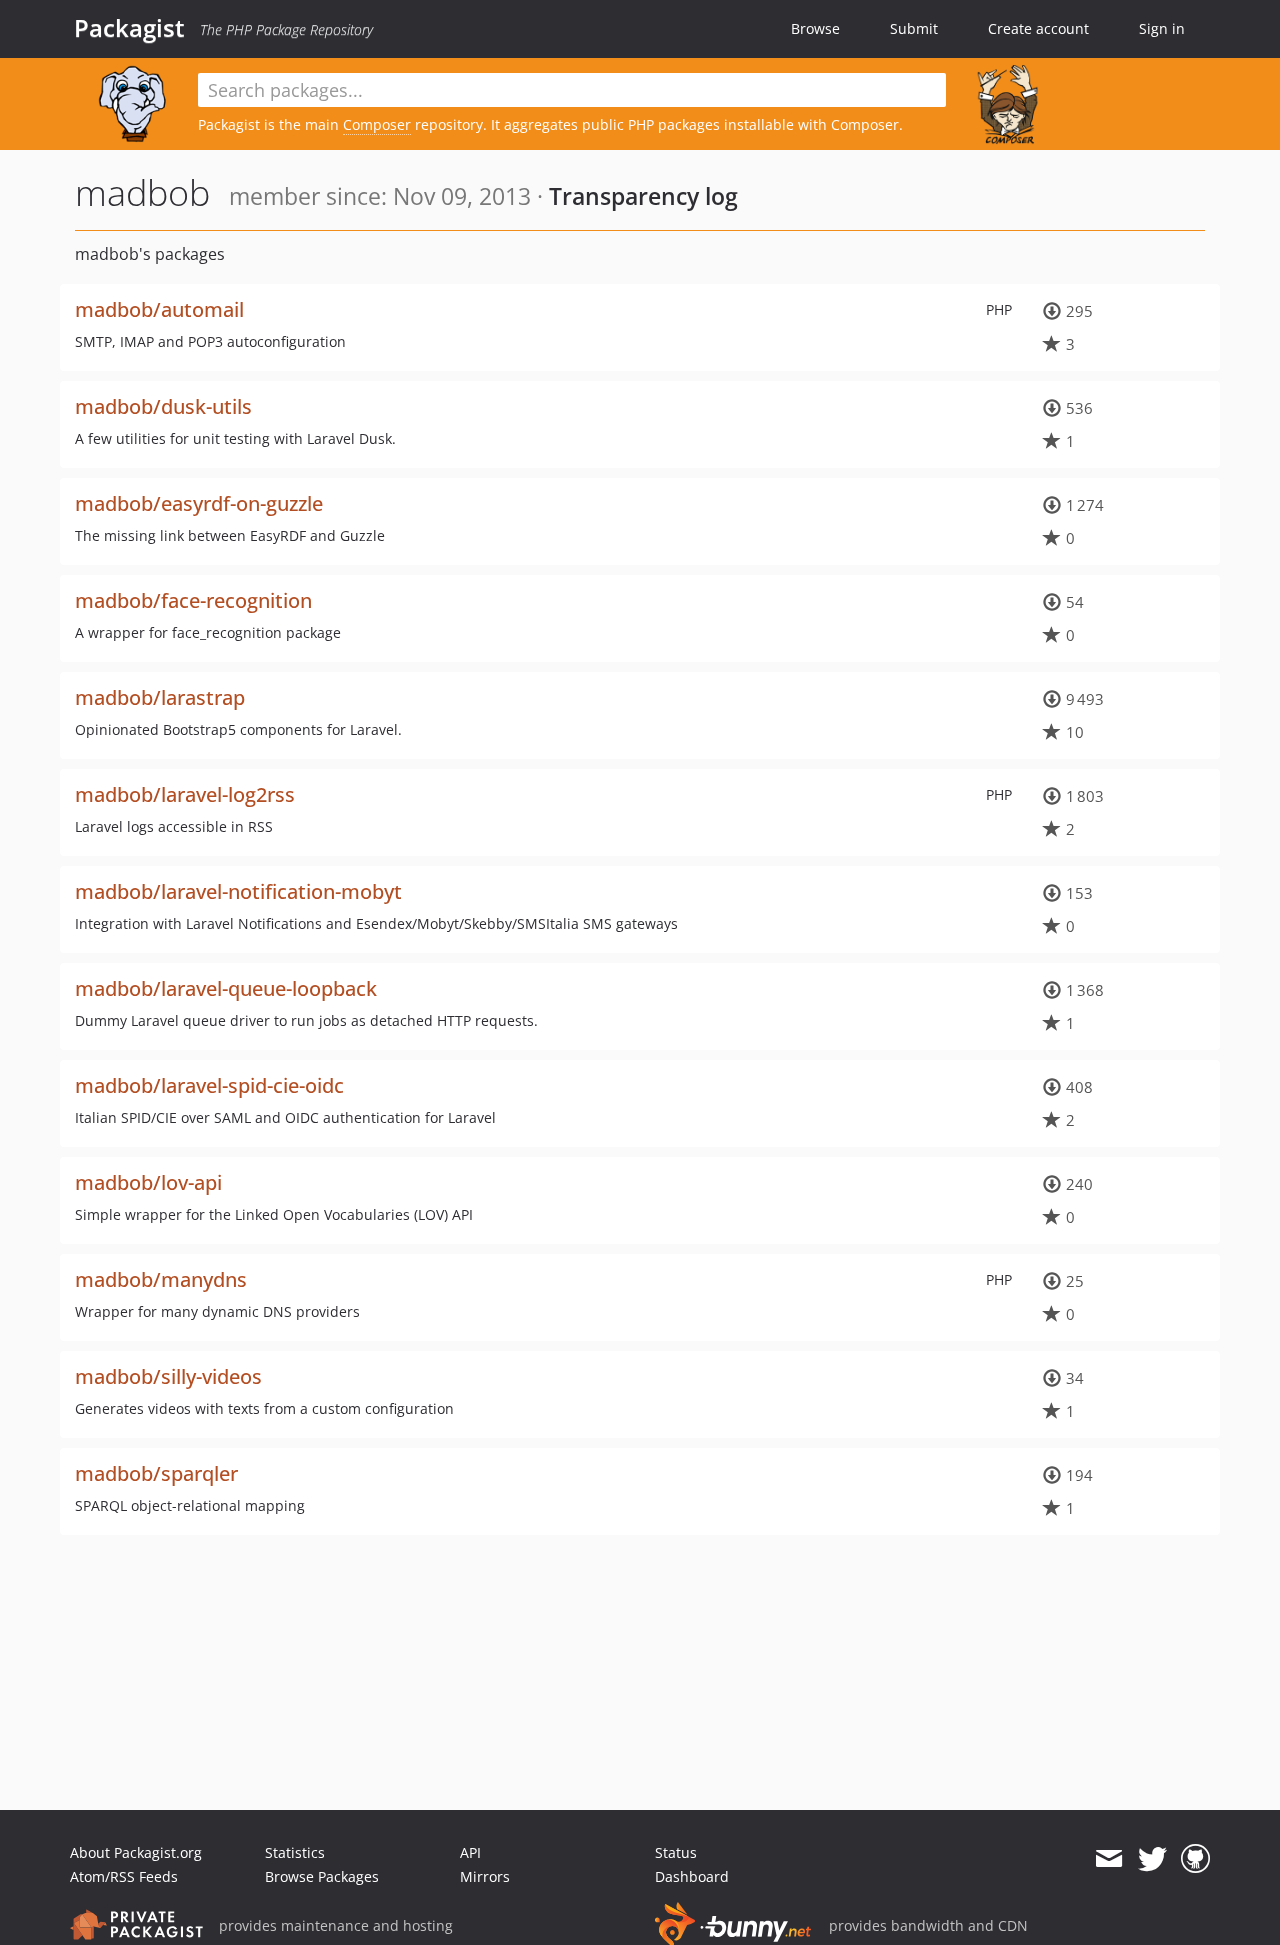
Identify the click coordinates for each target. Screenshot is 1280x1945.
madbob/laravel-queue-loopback (226, 988)
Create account (1038, 28)
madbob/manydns (161, 1279)
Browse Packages (322, 1876)
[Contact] (1108, 1859)
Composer (377, 124)
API (470, 1852)
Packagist (129, 28)
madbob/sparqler (156, 1473)
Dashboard (692, 1876)
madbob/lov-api (148, 1182)
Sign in (1162, 28)
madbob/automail (159, 309)
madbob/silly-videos (168, 1376)
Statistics (295, 1852)
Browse (815, 28)
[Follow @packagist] (1152, 1859)
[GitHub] (1195, 1859)
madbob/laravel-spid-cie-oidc (209, 1085)
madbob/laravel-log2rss (185, 794)
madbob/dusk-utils (163, 406)
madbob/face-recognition (193, 600)
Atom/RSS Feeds (124, 1876)
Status (676, 1852)
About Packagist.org (136, 1852)
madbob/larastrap (160, 697)
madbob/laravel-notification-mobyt (238, 891)
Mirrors (485, 1876)
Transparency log (643, 196)
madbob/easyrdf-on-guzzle (199, 503)
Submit (914, 28)
